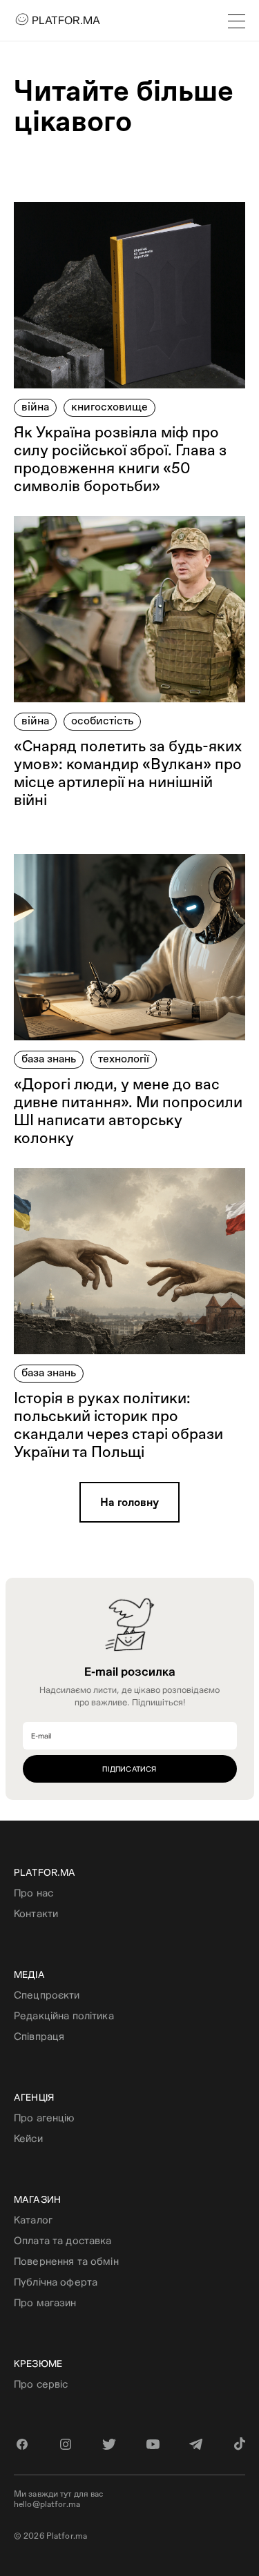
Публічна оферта (56, 2282)
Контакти (36, 1913)
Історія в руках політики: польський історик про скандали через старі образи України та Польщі (118, 1425)
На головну (129, 1502)
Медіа (29, 1974)
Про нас (33, 1893)
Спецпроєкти (47, 1995)
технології (124, 1059)
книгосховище (109, 407)
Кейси (28, 2138)
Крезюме (38, 2364)
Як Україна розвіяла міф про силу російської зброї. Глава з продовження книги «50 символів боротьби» (120, 459)
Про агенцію (44, 2118)
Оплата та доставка (63, 2240)
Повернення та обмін (66, 2261)
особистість (102, 721)
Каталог (33, 2220)
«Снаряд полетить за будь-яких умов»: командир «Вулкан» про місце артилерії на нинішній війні (128, 773)
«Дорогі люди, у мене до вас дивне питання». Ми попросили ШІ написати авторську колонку (128, 1111)
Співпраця (39, 2036)
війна (35, 407)
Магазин (37, 2199)
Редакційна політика (64, 2015)
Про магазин (45, 2302)
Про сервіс (41, 2384)
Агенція (34, 2097)
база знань (49, 1059)
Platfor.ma (45, 1872)
